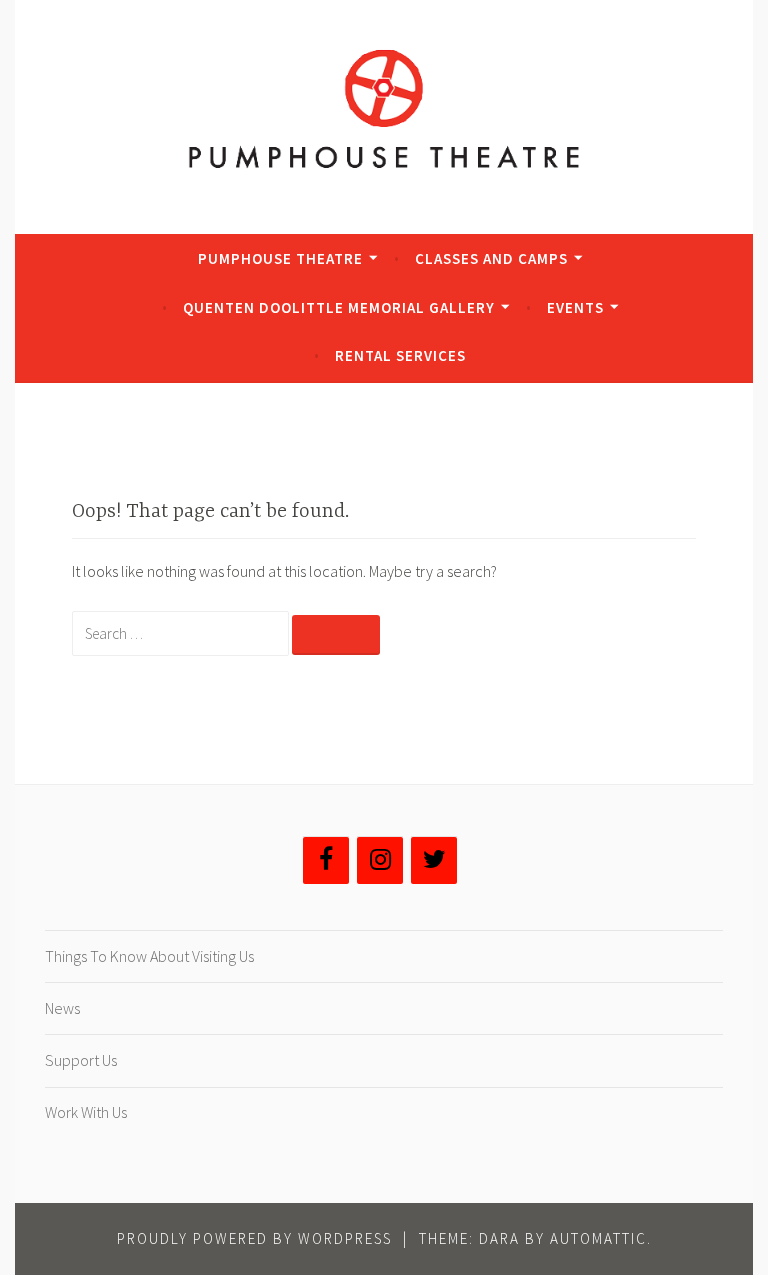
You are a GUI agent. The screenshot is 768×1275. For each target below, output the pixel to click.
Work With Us (86, 1112)
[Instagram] (380, 860)
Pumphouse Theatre (280, 258)
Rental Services (400, 355)
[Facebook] (326, 860)
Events (575, 307)
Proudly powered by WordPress (254, 1238)
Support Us (81, 1060)
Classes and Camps (491, 258)
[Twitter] (434, 860)
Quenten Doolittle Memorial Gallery (339, 307)
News (62, 1008)
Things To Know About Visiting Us (149, 956)
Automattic (598, 1238)
